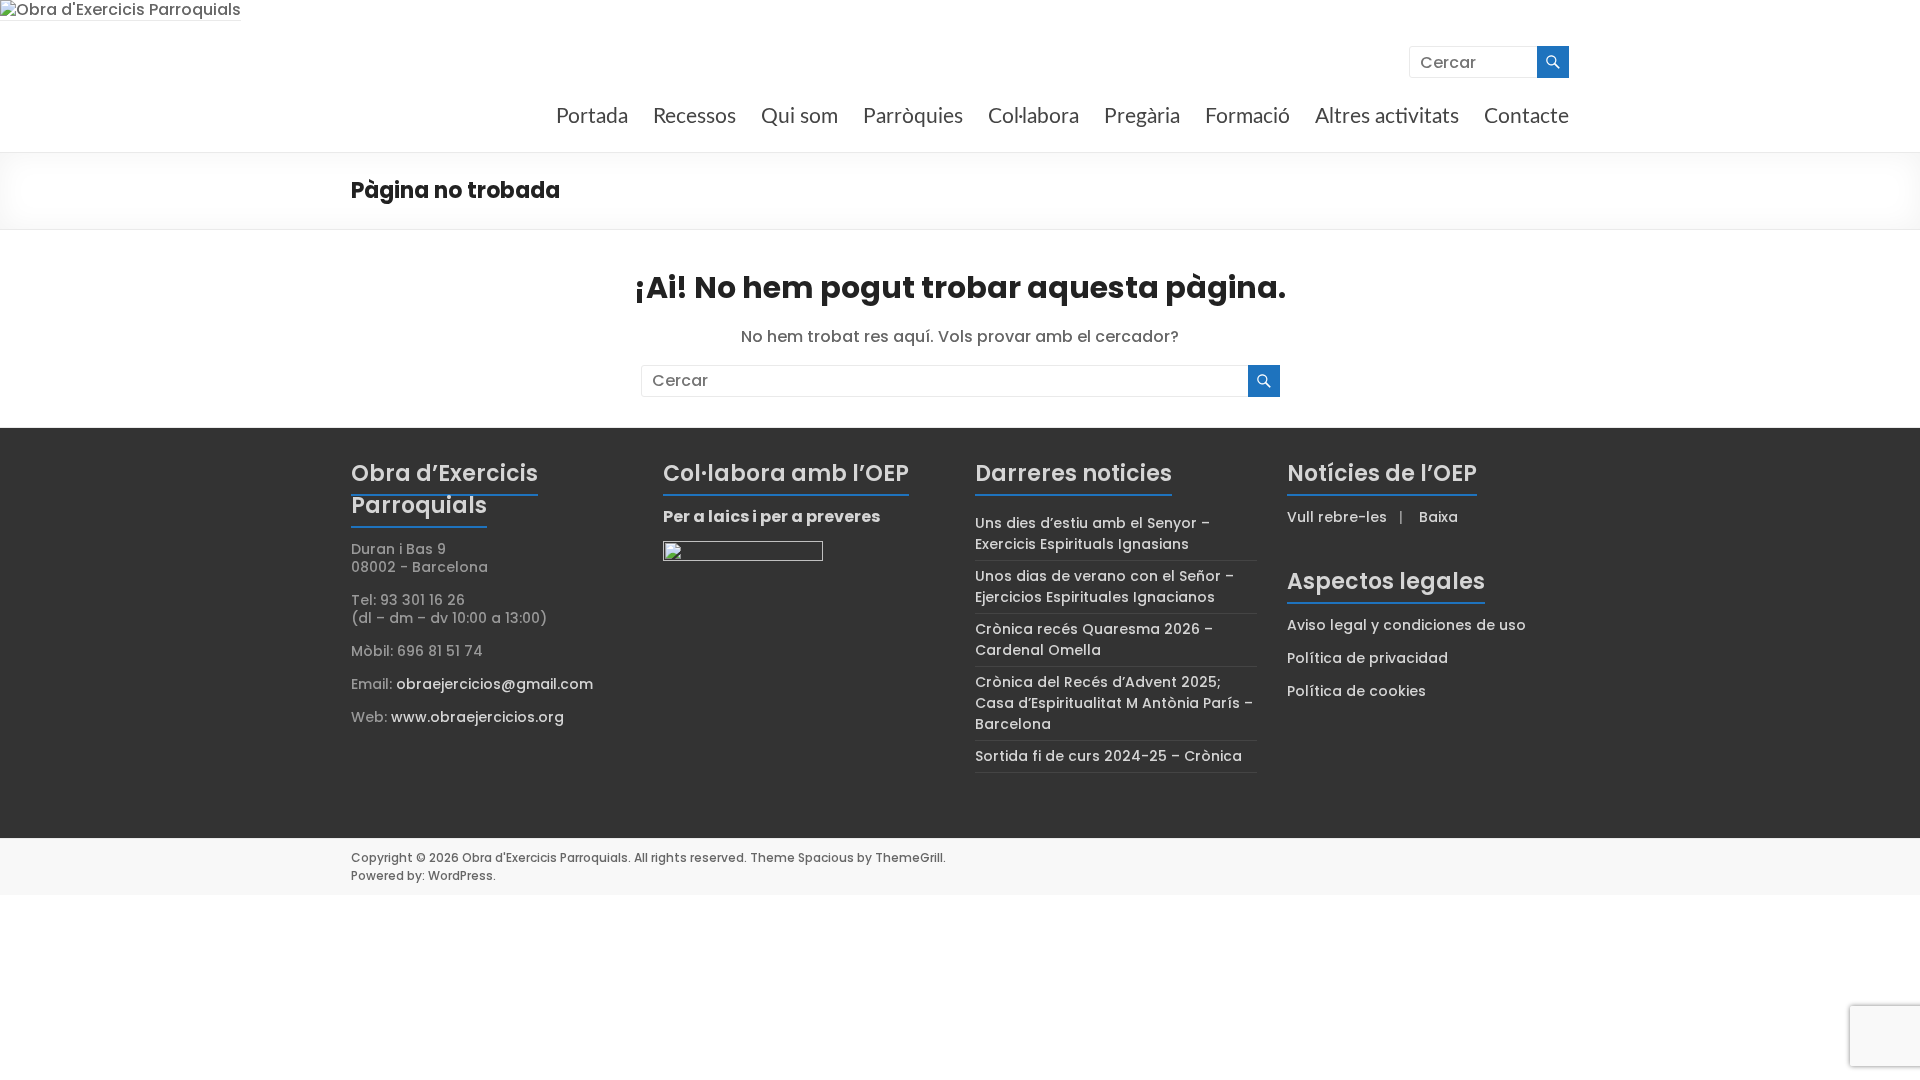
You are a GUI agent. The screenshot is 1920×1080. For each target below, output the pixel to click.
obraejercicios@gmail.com (494, 684)
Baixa (1438, 517)
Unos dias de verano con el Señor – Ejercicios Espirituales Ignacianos (1104, 586)
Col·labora (1033, 116)
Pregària (1142, 116)
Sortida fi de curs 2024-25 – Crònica (1108, 756)
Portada (592, 116)
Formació (1247, 116)
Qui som (799, 116)
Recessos (694, 116)
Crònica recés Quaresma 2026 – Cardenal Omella (1094, 639)
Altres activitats (1387, 116)
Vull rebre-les (1337, 517)
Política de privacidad (1367, 658)
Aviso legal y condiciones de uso (1406, 625)
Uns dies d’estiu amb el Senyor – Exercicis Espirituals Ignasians (1092, 533)
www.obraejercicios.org (477, 717)
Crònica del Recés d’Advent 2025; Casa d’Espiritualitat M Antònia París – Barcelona (1114, 703)
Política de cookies (1356, 691)
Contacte (1526, 116)
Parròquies (913, 116)
